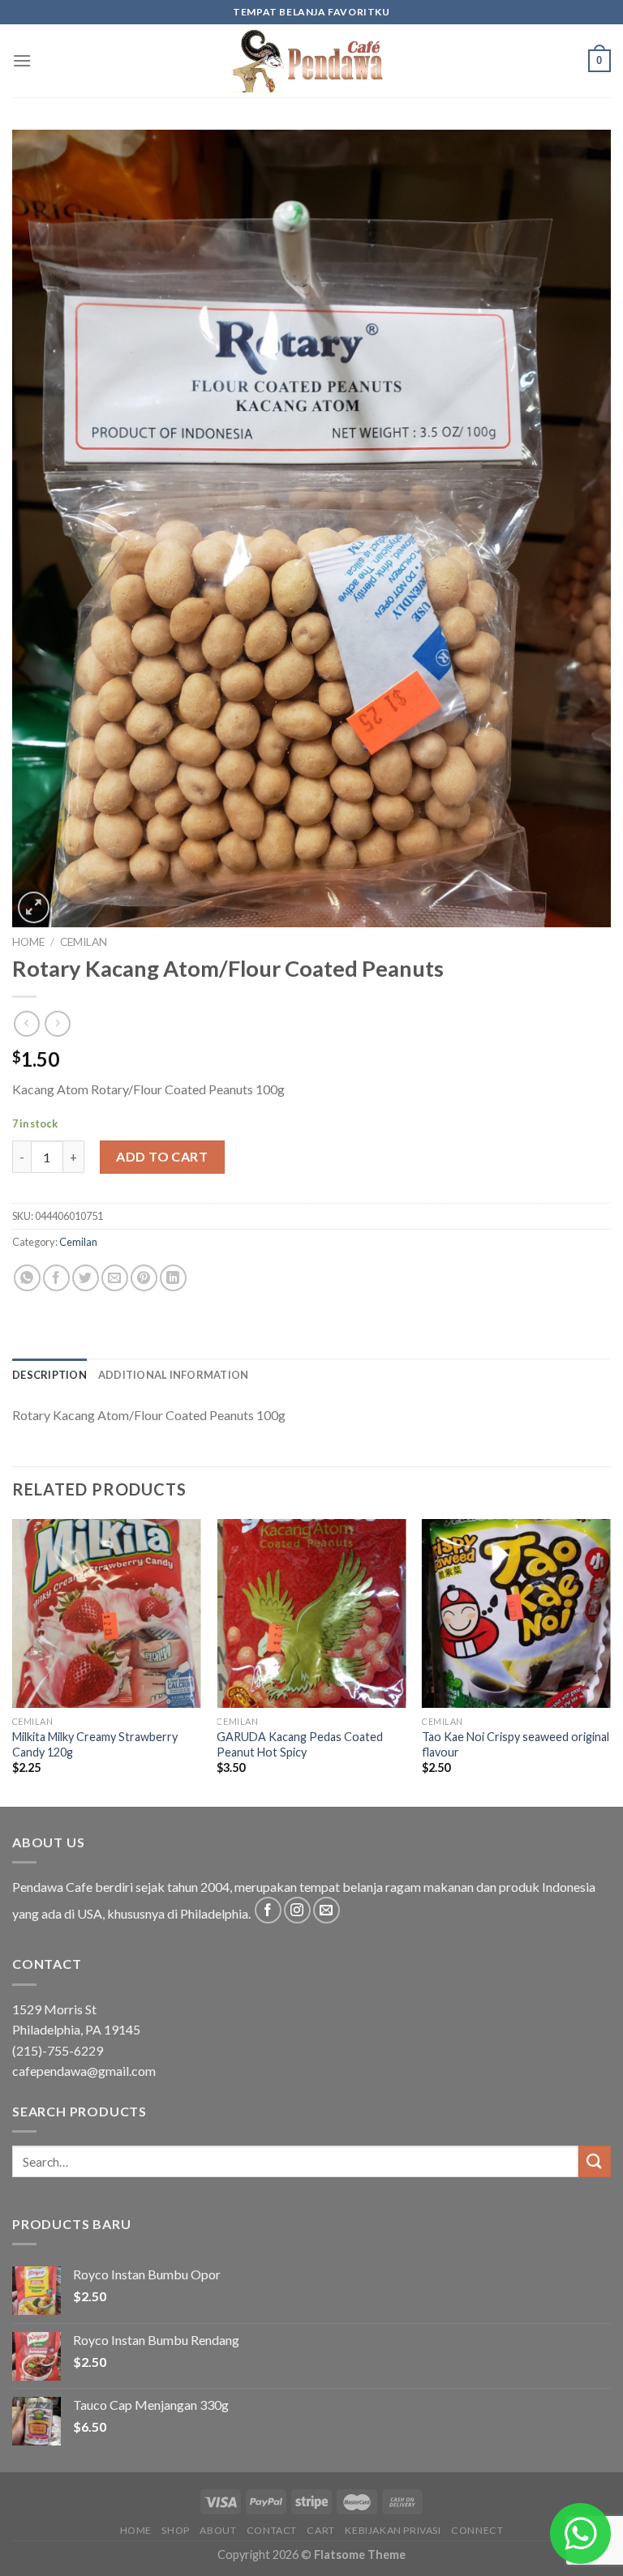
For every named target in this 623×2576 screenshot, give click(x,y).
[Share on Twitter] (86, 1278)
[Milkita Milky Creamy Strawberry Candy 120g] (107, 1613)
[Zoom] (34, 907)
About (218, 2530)
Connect (477, 2530)
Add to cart (162, 1156)
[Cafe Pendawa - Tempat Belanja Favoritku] (311, 61)
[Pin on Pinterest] (144, 1278)
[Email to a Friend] (115, 1278)
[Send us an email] (327, 1910)
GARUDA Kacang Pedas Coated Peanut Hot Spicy (300, 1744)
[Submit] (595, 2161)
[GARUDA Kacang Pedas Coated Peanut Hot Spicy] (311, 1613)
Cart (320, 2530)
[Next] (610, 1661)
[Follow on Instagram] (297, 1910)
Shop (175, 2530)
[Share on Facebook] (56, 1278)
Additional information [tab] (174, 1375)
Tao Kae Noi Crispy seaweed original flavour (516, 1744)
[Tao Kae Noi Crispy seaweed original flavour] (516, 1613)
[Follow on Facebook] (268, 1910)
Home (28, 942)
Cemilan (84, 942)
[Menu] (22, 60)
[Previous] (13, 1661)
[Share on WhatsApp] (27, 1278)
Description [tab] (49, 1375)
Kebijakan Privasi (393, 2530)
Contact (272, 2530)
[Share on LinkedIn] (173, 1278)
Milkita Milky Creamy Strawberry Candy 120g (95, 1744)
